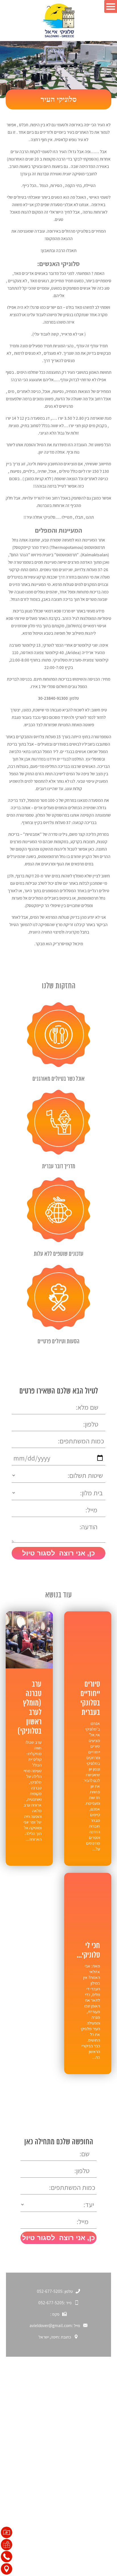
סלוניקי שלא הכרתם (89, 2420)
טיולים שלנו (97, 2492)
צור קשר (100, 2460)
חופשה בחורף (95, 2430)
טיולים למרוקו (95, 2542)
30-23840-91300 (53, 698)
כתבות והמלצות (93, 2450)
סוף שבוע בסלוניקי (91, 2440)
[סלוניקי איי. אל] (59, 21)
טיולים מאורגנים (93, 2512)
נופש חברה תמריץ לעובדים (83, 2522)
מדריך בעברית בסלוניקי (86, 2532)
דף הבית (100, 2410)
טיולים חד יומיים (93, 2502)
